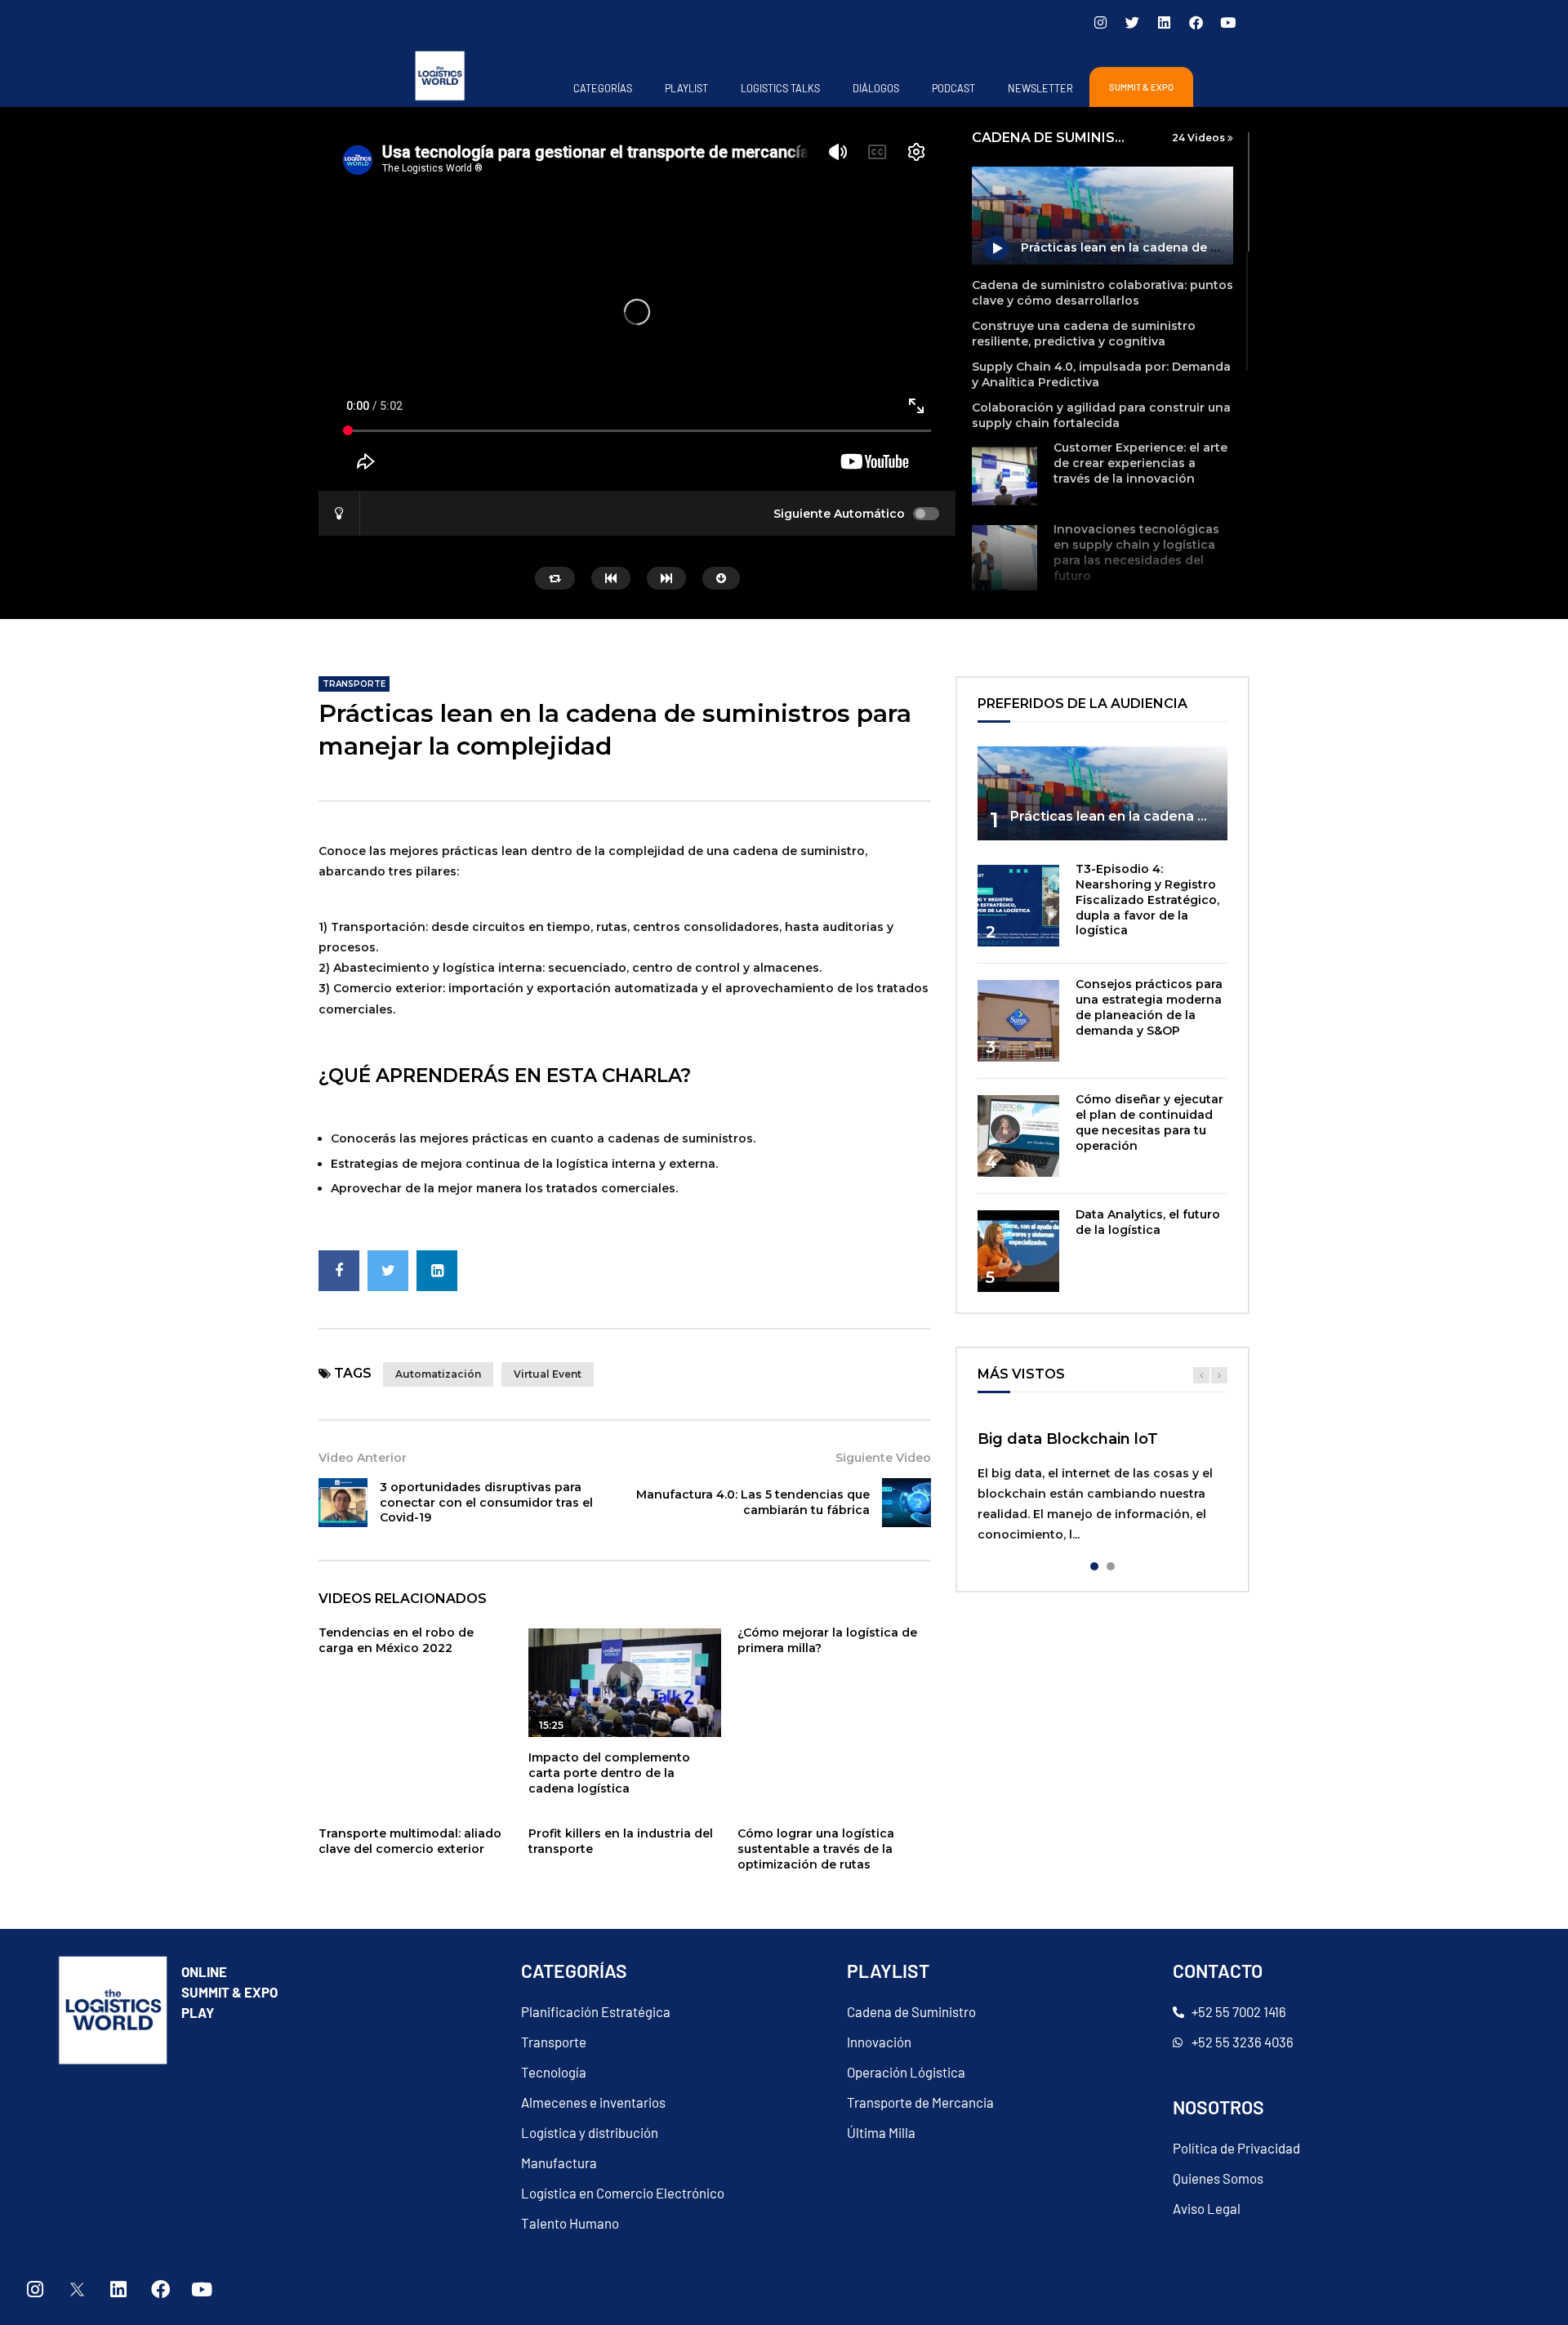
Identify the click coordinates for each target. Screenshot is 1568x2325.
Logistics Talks (780, 88)
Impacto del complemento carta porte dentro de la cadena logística (609, 1773)
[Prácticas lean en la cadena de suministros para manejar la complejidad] (1102, 793)
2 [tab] (1111, 1566)
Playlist (686, 88)
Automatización (438, 1374)
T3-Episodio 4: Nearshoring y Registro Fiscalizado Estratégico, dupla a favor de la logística (1147, 900)
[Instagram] (1100, 22)
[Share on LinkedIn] (437, 1271)
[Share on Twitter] (388, 1271)
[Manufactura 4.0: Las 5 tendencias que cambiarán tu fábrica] (906, 1503)
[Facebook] (1196, 22)
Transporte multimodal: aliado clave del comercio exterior (410, 1841)
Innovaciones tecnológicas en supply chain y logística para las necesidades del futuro (1136, 552)
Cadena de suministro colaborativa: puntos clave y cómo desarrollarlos (1102, 293)
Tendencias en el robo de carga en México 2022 (396, 1640)
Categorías (603, 88)
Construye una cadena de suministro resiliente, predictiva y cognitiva (1084, 334)
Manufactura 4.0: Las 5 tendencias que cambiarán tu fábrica (753, 1502)
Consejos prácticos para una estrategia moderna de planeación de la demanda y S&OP (1149, 1007)
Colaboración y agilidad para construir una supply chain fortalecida (1101, 415)
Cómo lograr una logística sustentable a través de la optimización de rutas (816, 1849)
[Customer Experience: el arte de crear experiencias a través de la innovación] (1004, 476)
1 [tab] (1094, 1566)
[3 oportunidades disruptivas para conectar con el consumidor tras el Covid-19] (343, 1503)
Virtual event (548, 1374)
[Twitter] (1132, 22)
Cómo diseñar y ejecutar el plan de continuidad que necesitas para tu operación (1149, 1122)
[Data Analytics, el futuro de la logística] (1018, 1251)
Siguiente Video (883, 1458)
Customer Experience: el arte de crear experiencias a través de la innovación (1140, 463)
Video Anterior (363, 1458)
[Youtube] (1227, 22)
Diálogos (876, 88)
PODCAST (953, 88)
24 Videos (1200, 138)
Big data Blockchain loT (1068, 1439)
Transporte (354, 684)
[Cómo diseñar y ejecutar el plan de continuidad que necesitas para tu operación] (1018, 1136)
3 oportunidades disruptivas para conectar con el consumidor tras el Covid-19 (486, 1503)
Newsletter (1040, 88)
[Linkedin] (1164, 22)
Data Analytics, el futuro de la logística (1148, 1222)
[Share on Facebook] (339, 1271)
